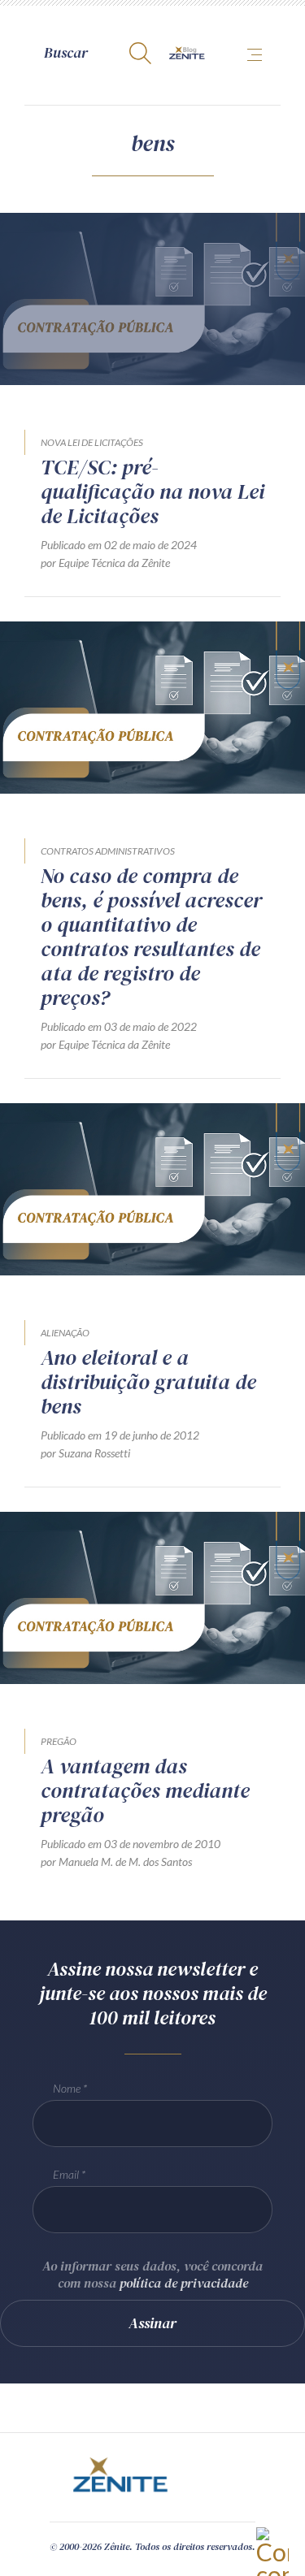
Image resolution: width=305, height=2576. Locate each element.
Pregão (59, 1741)
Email (66, 2174)
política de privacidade (184, 2283)
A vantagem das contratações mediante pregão (145, 1790)
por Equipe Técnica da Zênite (105, 563)
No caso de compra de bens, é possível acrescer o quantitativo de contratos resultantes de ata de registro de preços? (151, 937)
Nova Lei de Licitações (92, 442)
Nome (67, 2088)
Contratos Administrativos (108, 851)
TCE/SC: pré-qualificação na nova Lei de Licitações (152, 491)
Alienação (65, 1333)
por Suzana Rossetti (85, 1453)
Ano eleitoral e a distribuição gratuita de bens (148, 1382)
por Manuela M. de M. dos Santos (116, 1862)
